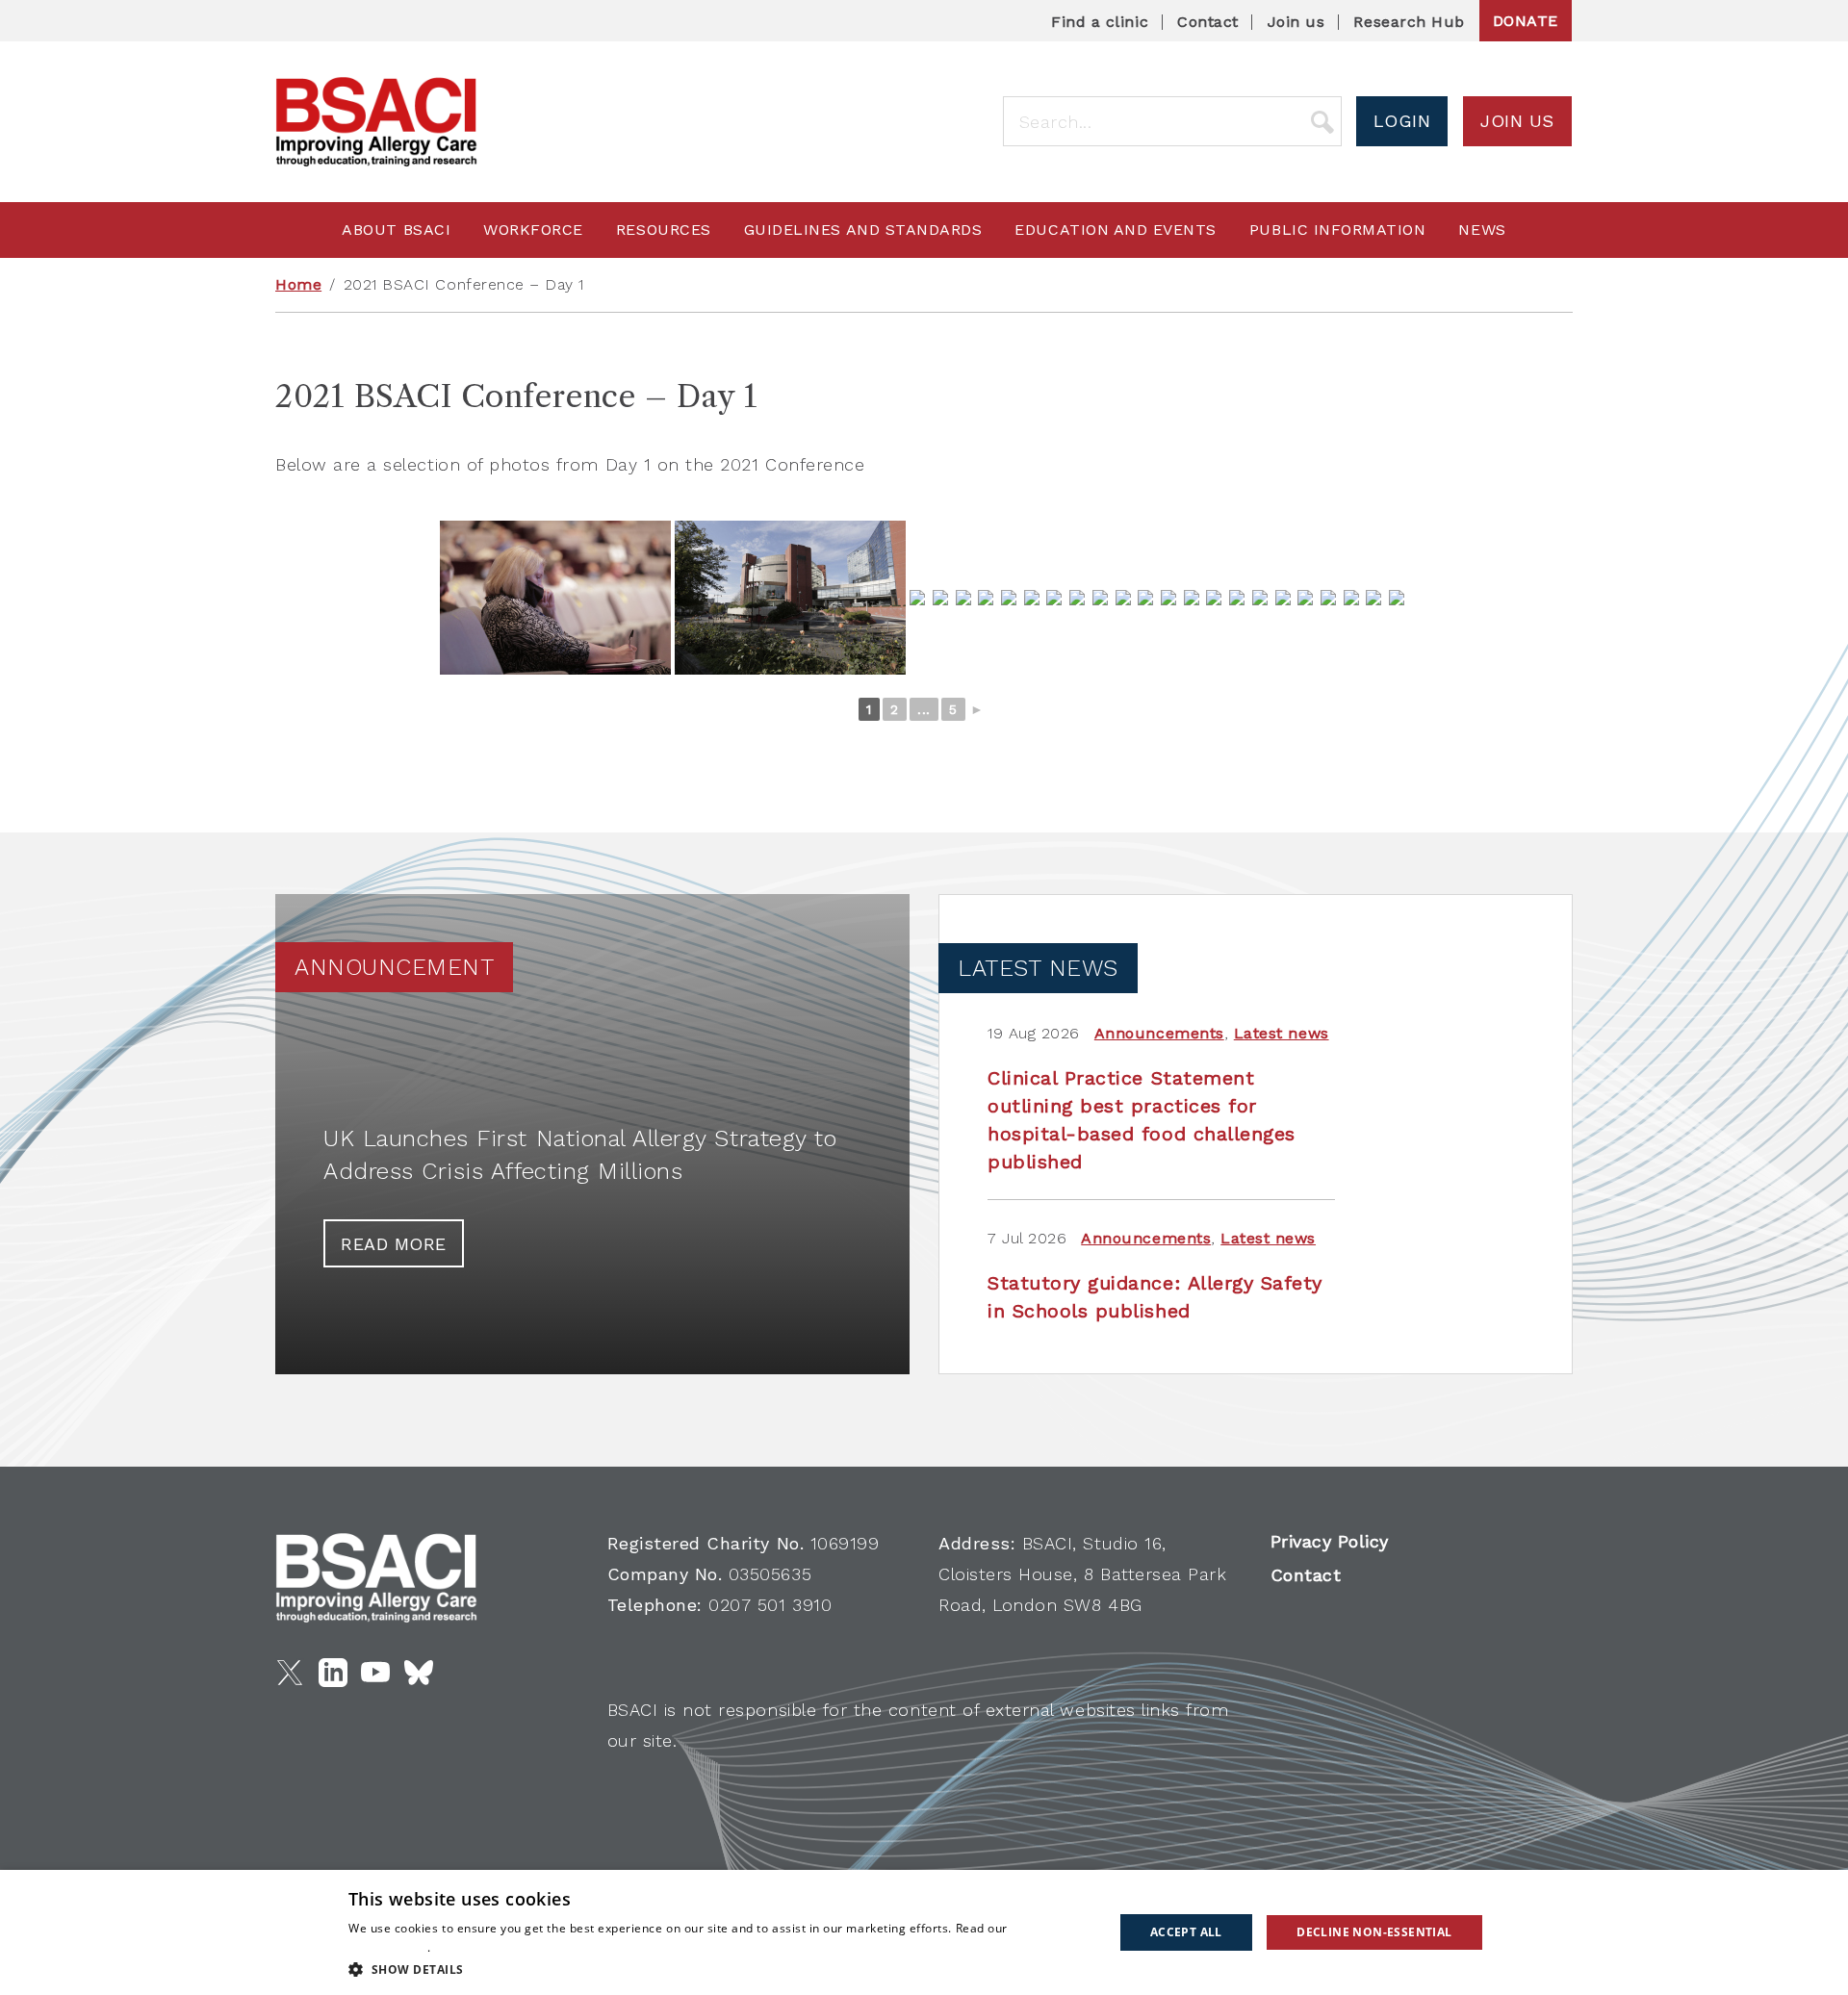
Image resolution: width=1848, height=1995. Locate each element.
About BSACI (396, 230)
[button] (719, 1969)
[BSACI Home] (376, 122)
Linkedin (333, 1673)
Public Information (1338, 230)
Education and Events (1116, 230)
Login (1402, 121)
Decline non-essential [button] (1374, 1932)
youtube (375, 1673)
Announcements (1159, 1033)
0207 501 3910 (770, 1605)
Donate (1526, 21)
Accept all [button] (1186, 1932)
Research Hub (1409, 22)
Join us (1296, 22)
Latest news (1282, 1033)
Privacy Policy (1330, 1541)
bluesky (419, 1673)
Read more (394, 1244)
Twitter (290, 1673)
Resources (664, 230)
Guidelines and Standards (863, 230)
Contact (1208, 22)
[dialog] (924, 1932)
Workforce (533, 230)
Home (298, 284)
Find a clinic (1100, 22)
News (1482, 230)
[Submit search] (1322, 121)
